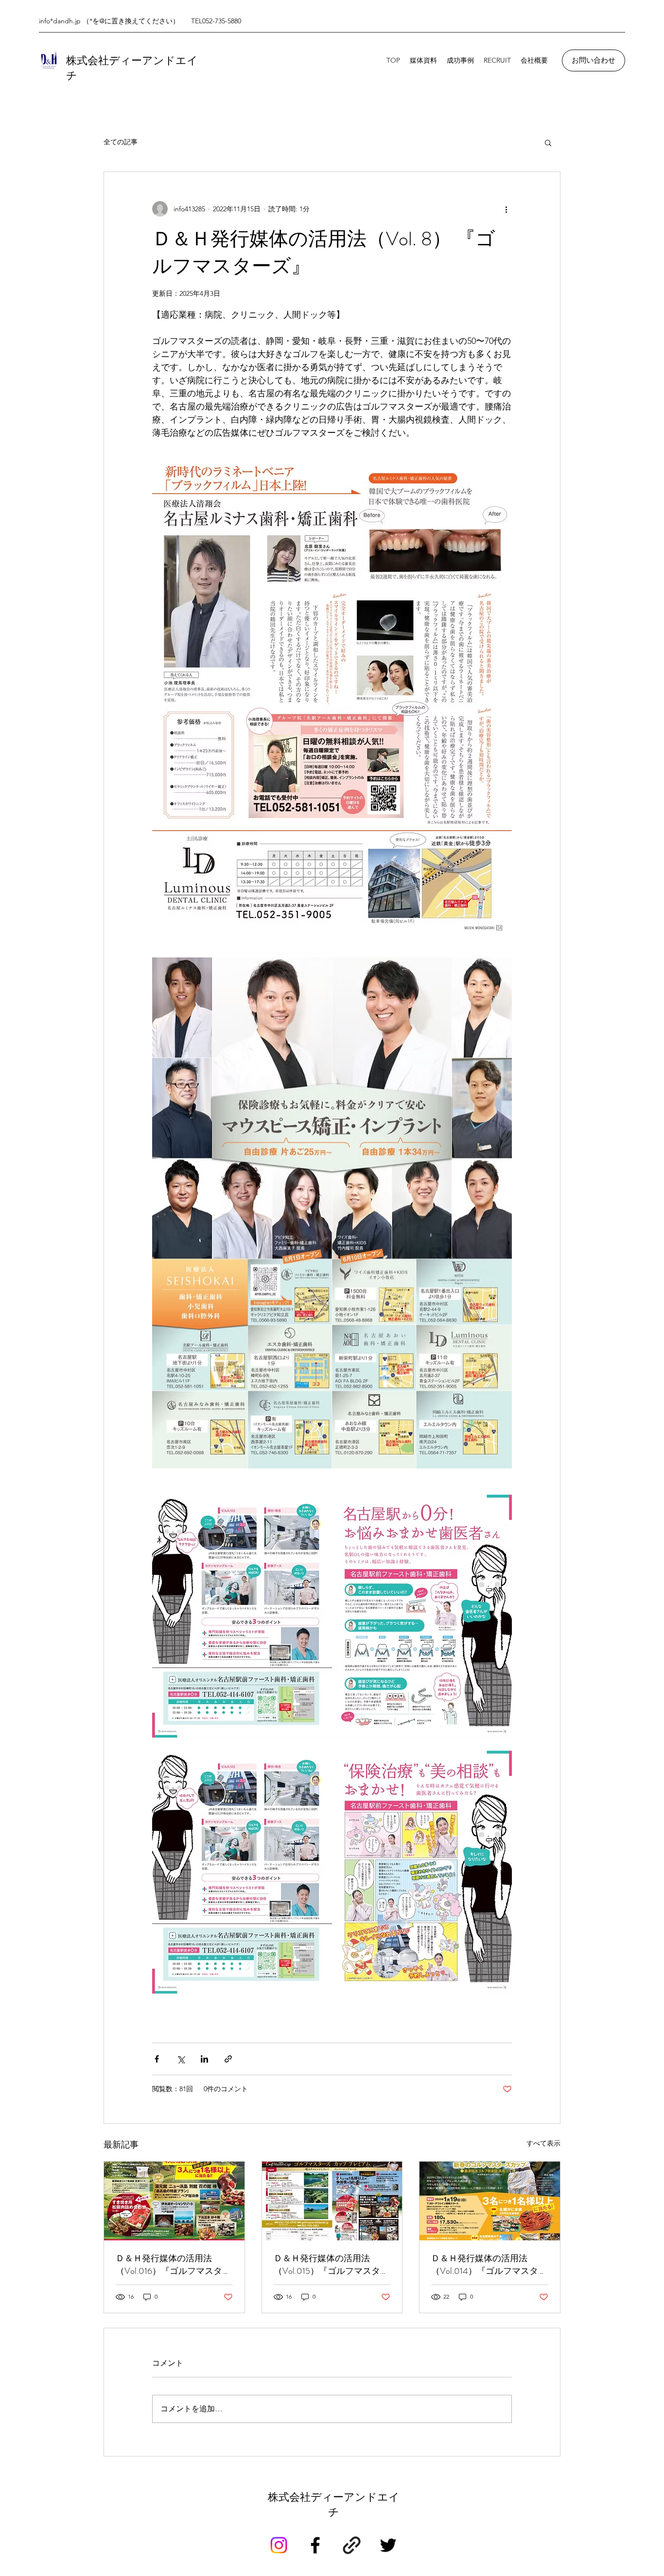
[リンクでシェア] (228, 2059)
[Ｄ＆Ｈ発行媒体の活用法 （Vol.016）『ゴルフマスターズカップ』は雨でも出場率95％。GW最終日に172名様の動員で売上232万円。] (174, 2201)
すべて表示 (543, 2143)
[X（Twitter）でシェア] (181, 2059)
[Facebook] (315, 2545)
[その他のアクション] (506, 209)
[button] (548, 142)
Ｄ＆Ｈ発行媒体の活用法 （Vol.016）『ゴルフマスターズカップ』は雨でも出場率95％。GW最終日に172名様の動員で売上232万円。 (173, 2265)
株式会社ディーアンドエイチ (334, 2505)
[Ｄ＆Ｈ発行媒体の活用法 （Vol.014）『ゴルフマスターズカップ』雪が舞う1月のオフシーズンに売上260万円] (490, 2201)
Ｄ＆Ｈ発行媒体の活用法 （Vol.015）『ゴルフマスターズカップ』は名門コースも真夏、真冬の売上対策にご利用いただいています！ (331, 2265)
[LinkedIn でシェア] (204, 2059)
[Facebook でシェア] (157, 2059)
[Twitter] (388, 2545)
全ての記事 (121, 142)
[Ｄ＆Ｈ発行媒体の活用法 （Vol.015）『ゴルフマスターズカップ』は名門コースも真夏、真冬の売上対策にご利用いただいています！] (332, 2201)
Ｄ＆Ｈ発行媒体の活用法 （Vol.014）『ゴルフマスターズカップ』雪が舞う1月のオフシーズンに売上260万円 (489, 2265)
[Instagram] (279, 2545)
